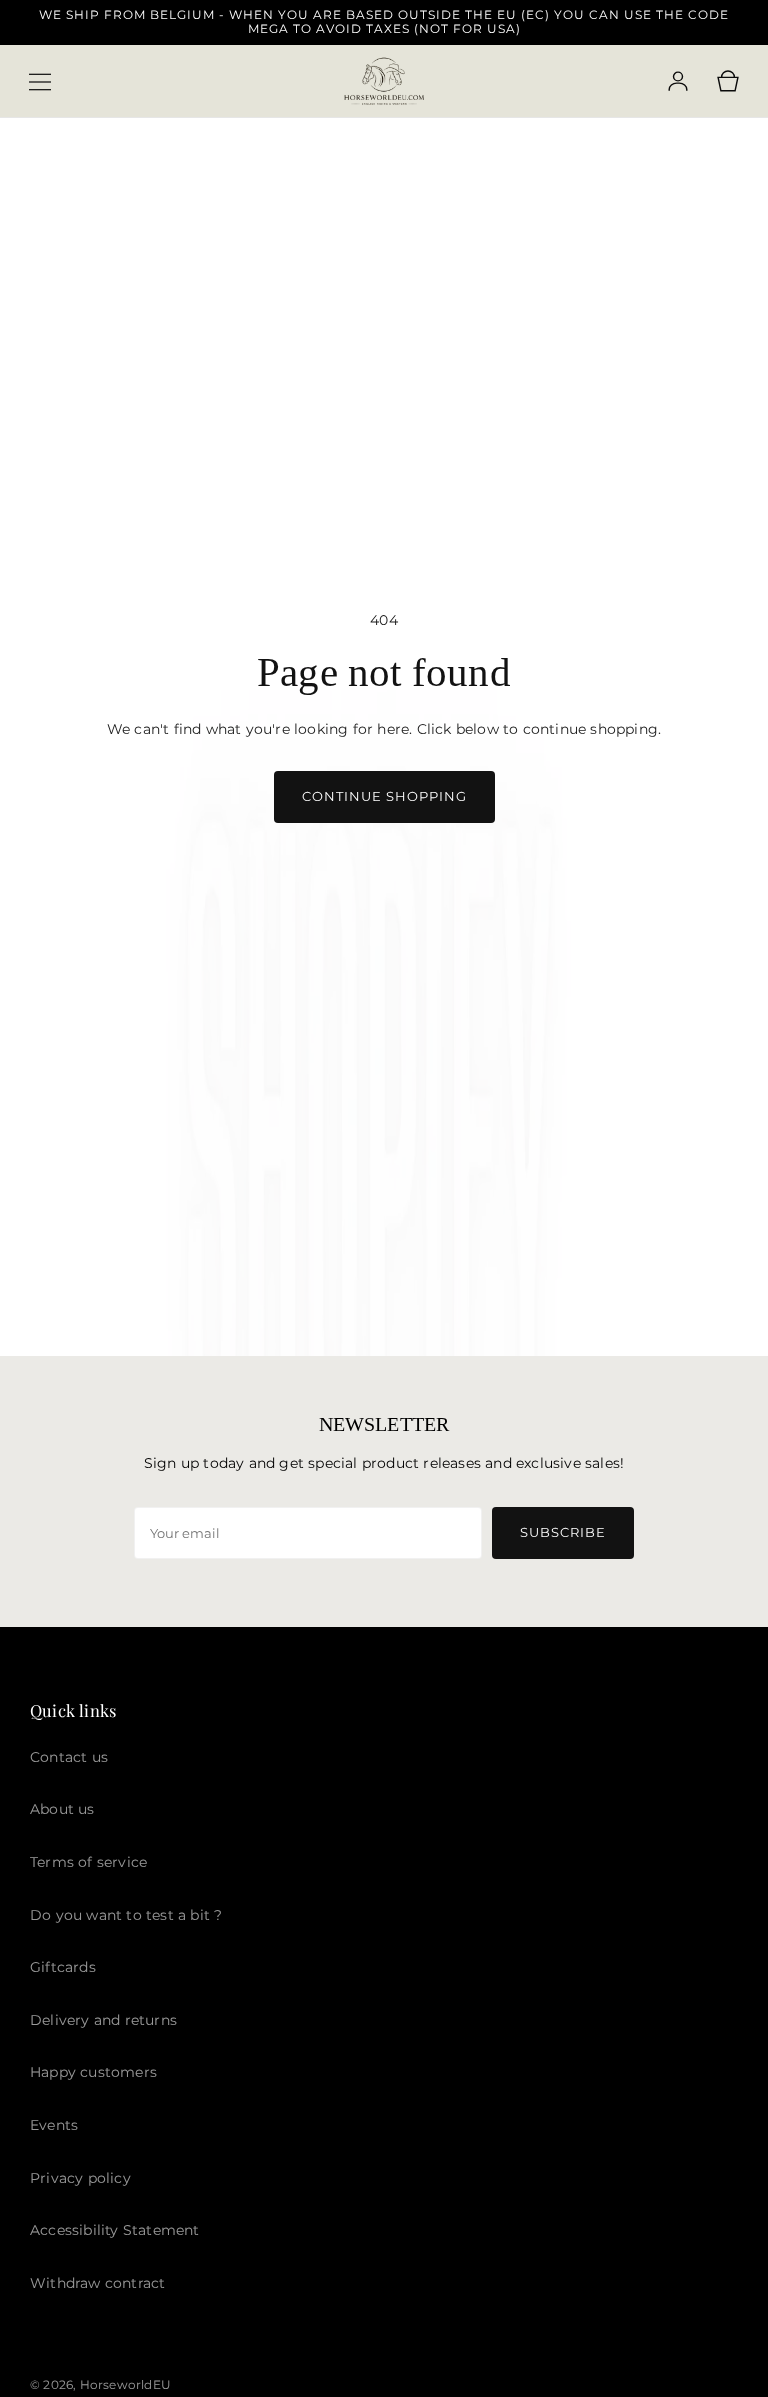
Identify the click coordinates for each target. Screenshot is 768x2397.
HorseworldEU (125, 2384)
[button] (40, 82)
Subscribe (563, 1532)
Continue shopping (384, 796)
